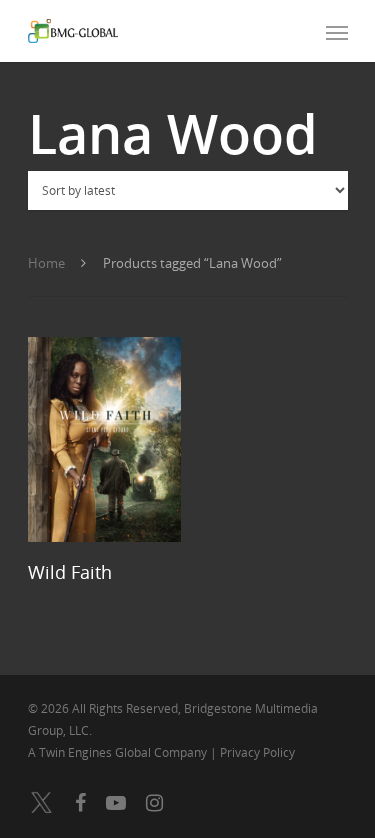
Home (46, 263)
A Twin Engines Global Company (119, 752)
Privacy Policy (257, 752)
